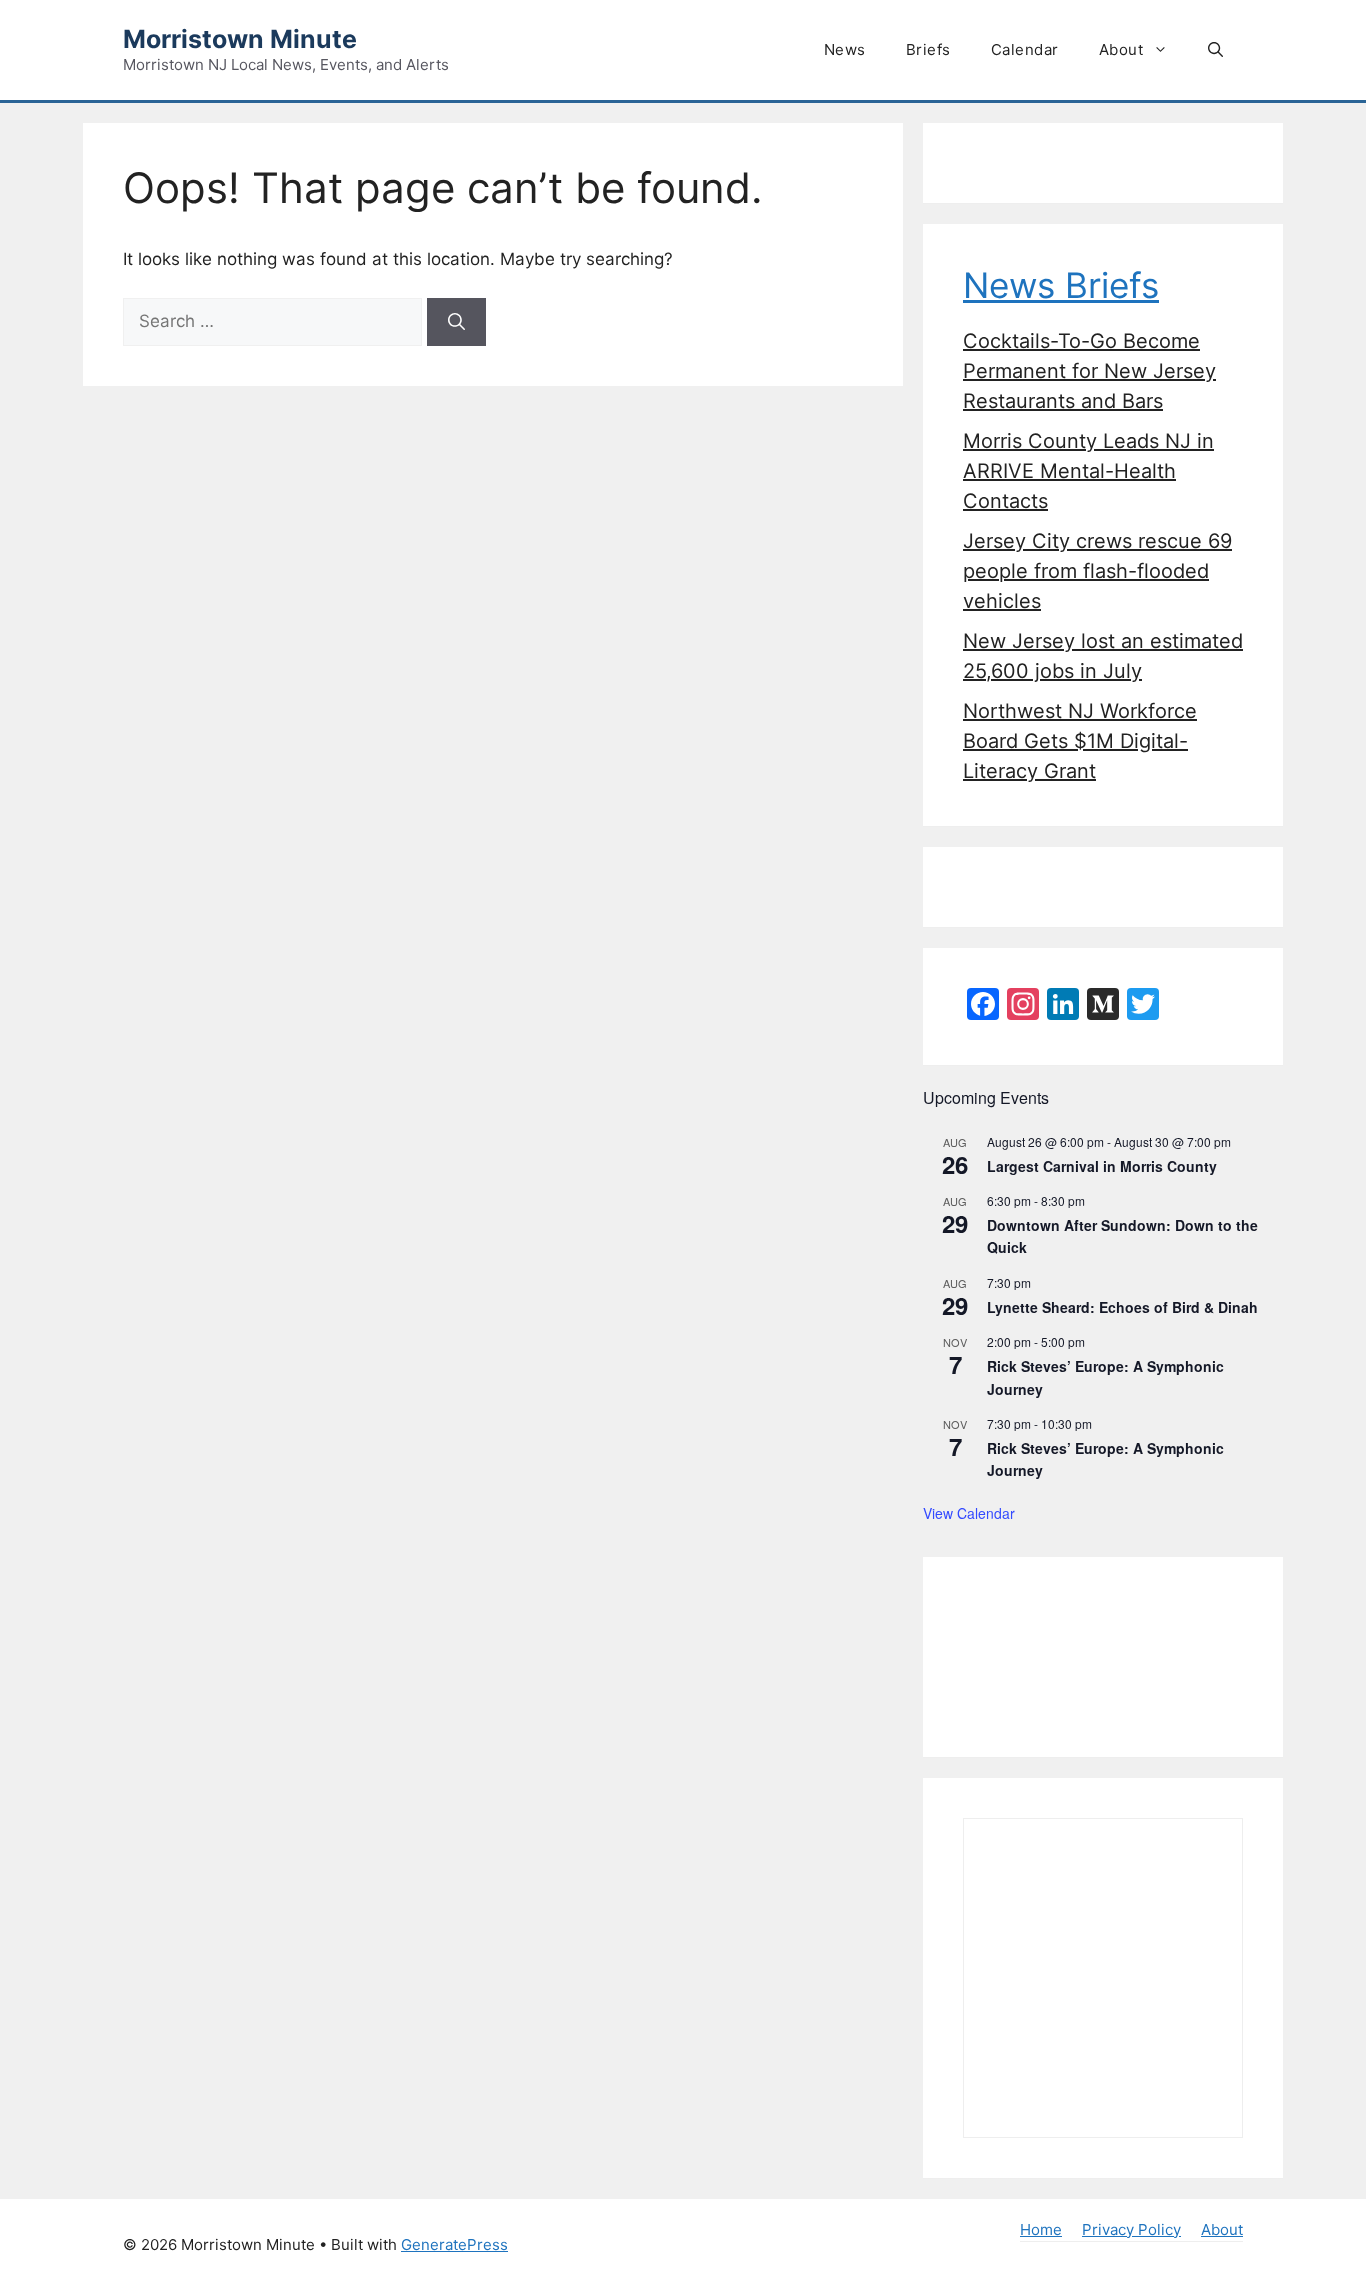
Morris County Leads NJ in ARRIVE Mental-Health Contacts (1088, 471)
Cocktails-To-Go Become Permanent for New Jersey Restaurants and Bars (1089, 371)
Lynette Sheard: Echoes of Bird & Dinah (1122, 1307)
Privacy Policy (1131, 2229)
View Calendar (969, 1513)
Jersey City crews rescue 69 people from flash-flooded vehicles (1097, 571)
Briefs (928, 49)
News (845, 49)
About (1121, 49)
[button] (1215, 50)
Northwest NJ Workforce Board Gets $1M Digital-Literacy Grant (1080, 741)
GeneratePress (454, 2244)
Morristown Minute (240, 39)
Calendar (1025, 49)
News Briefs (1061, 285)
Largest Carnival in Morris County (1102, 1166)
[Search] (456, 322)
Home (1041, 2229)
